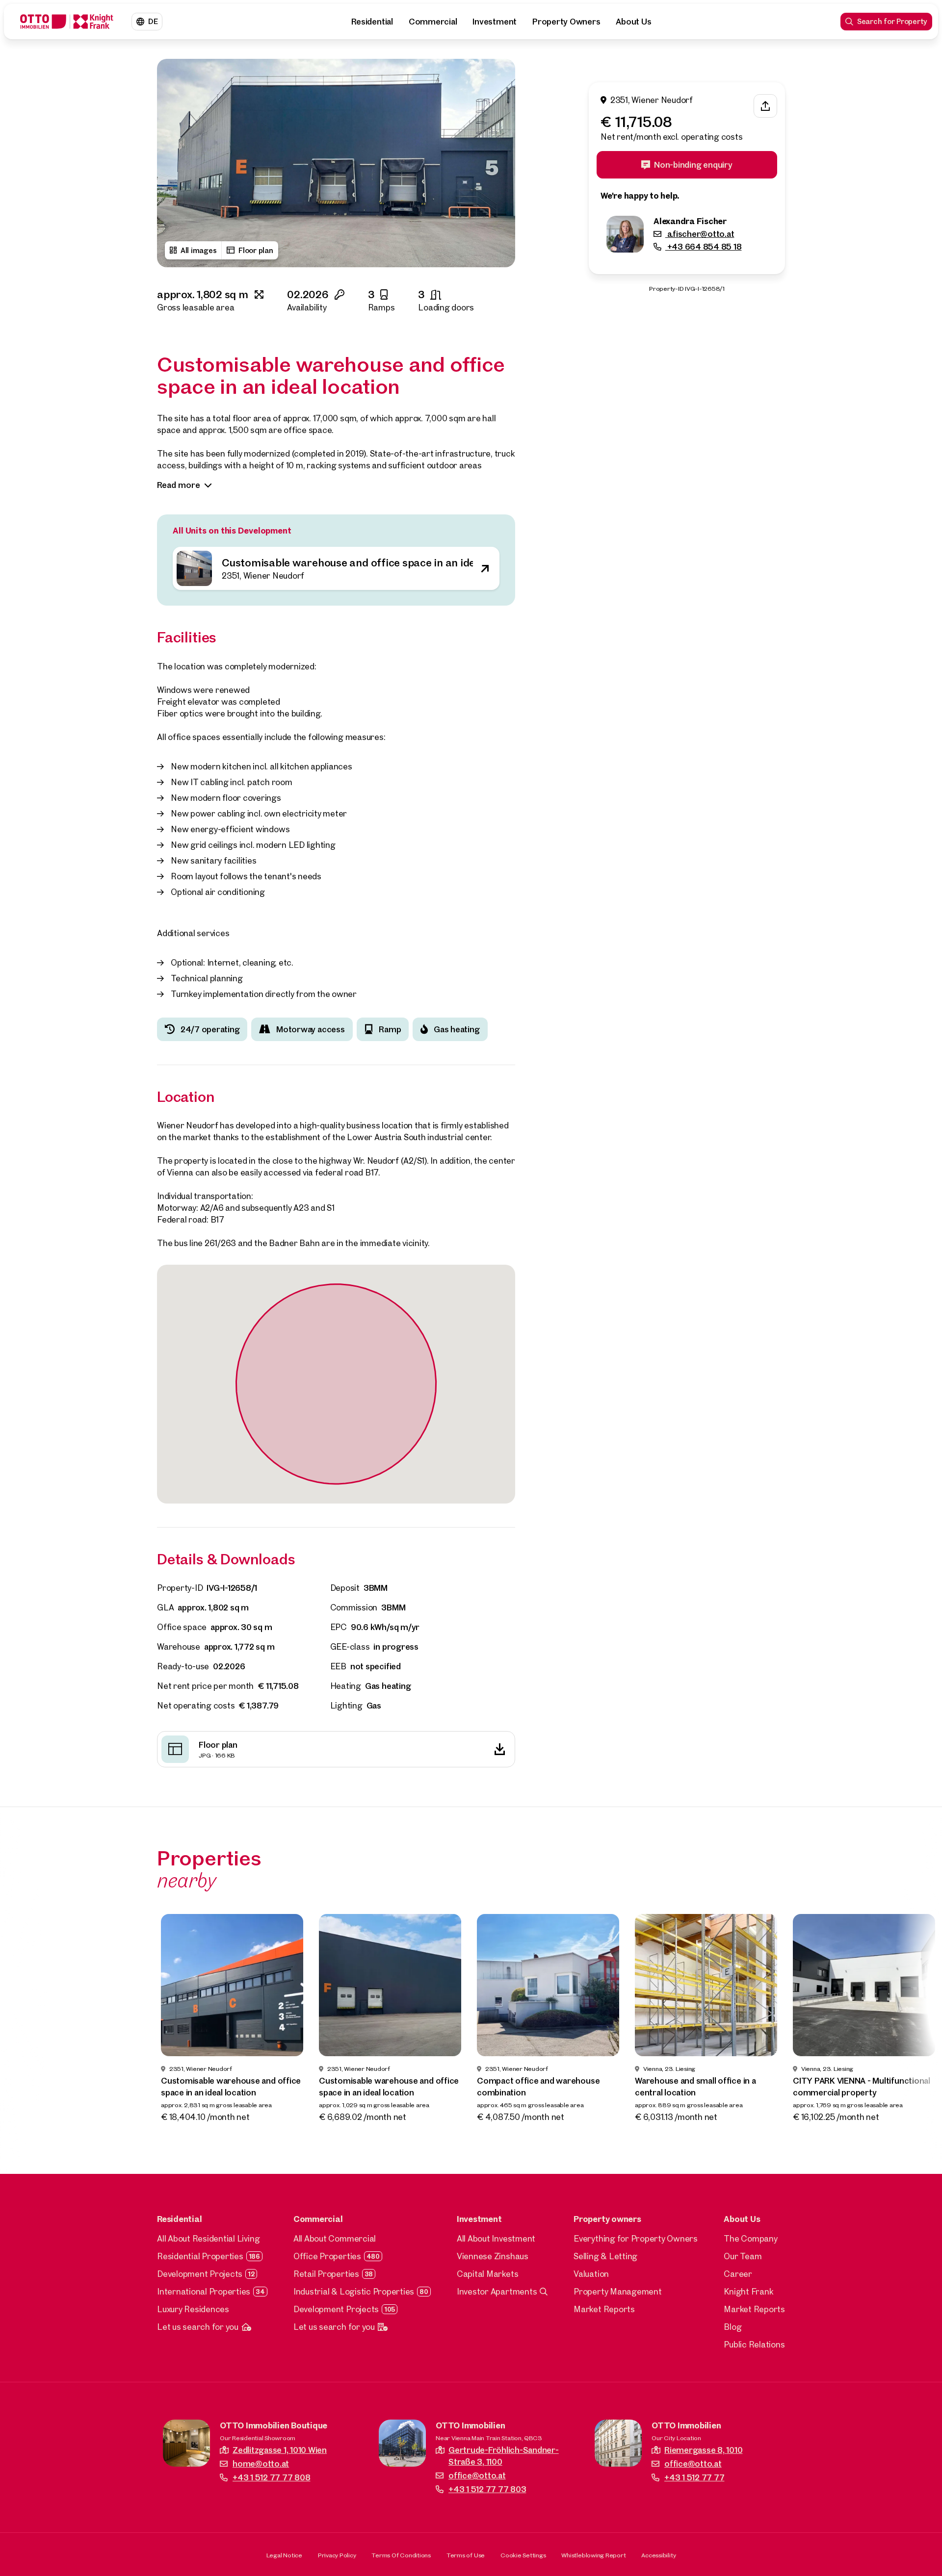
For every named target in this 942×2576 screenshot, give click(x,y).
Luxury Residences (193, 2309)
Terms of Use (466, 2555)
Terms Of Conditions (401, 2555)
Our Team (743, 2256)
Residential (372, 21)
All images (199, 250)
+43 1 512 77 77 (694, 2477)
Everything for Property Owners (636, 2238)
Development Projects (200, 2274)
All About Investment (496, 2238)
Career (738, 2274)
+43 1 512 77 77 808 (271, 2477)
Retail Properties (326, 2274)
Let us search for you (198, 2327)
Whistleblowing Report (593, 2555)
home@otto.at (261, 2463)
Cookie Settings (523, 2555)
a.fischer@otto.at (700, 234)
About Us (633, 21)
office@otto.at (477, 2475)
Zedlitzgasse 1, (280, 2450)
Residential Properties (200, 2256)
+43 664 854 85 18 (703, 247)
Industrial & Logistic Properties (354, 2291)
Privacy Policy (337, 2555)
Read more (179, 485)
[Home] (67, 22)
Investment (495, 21)
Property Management (617, 2291)
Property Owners (566, 21)
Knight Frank (748, 2291)
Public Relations (754, 2344)
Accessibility (658, 2555)
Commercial (433, 21)
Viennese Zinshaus (493, 2256)
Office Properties (327, 2256)
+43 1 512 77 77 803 (487, 2489)
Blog (733, 2327)
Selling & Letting (605, 2256)
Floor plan (256, 250)
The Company (750, 2238)
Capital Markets (487, 2274)
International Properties (204, 2291)
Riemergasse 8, (703, 2450)
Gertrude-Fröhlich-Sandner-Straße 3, (504, 2456)
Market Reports (604, 2309)
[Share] (765, 106)
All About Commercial (335, 2238)
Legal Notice (284, 2555)
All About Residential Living (208, 2238)
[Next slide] (498, 163)
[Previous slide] (174, 163)
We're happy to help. (640, 196)
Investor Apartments (497, 2291)
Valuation (591, 2274)
